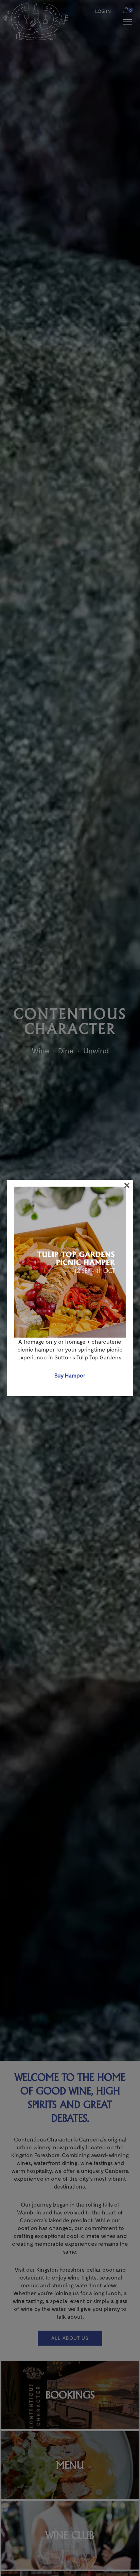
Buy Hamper (70, 1375)
